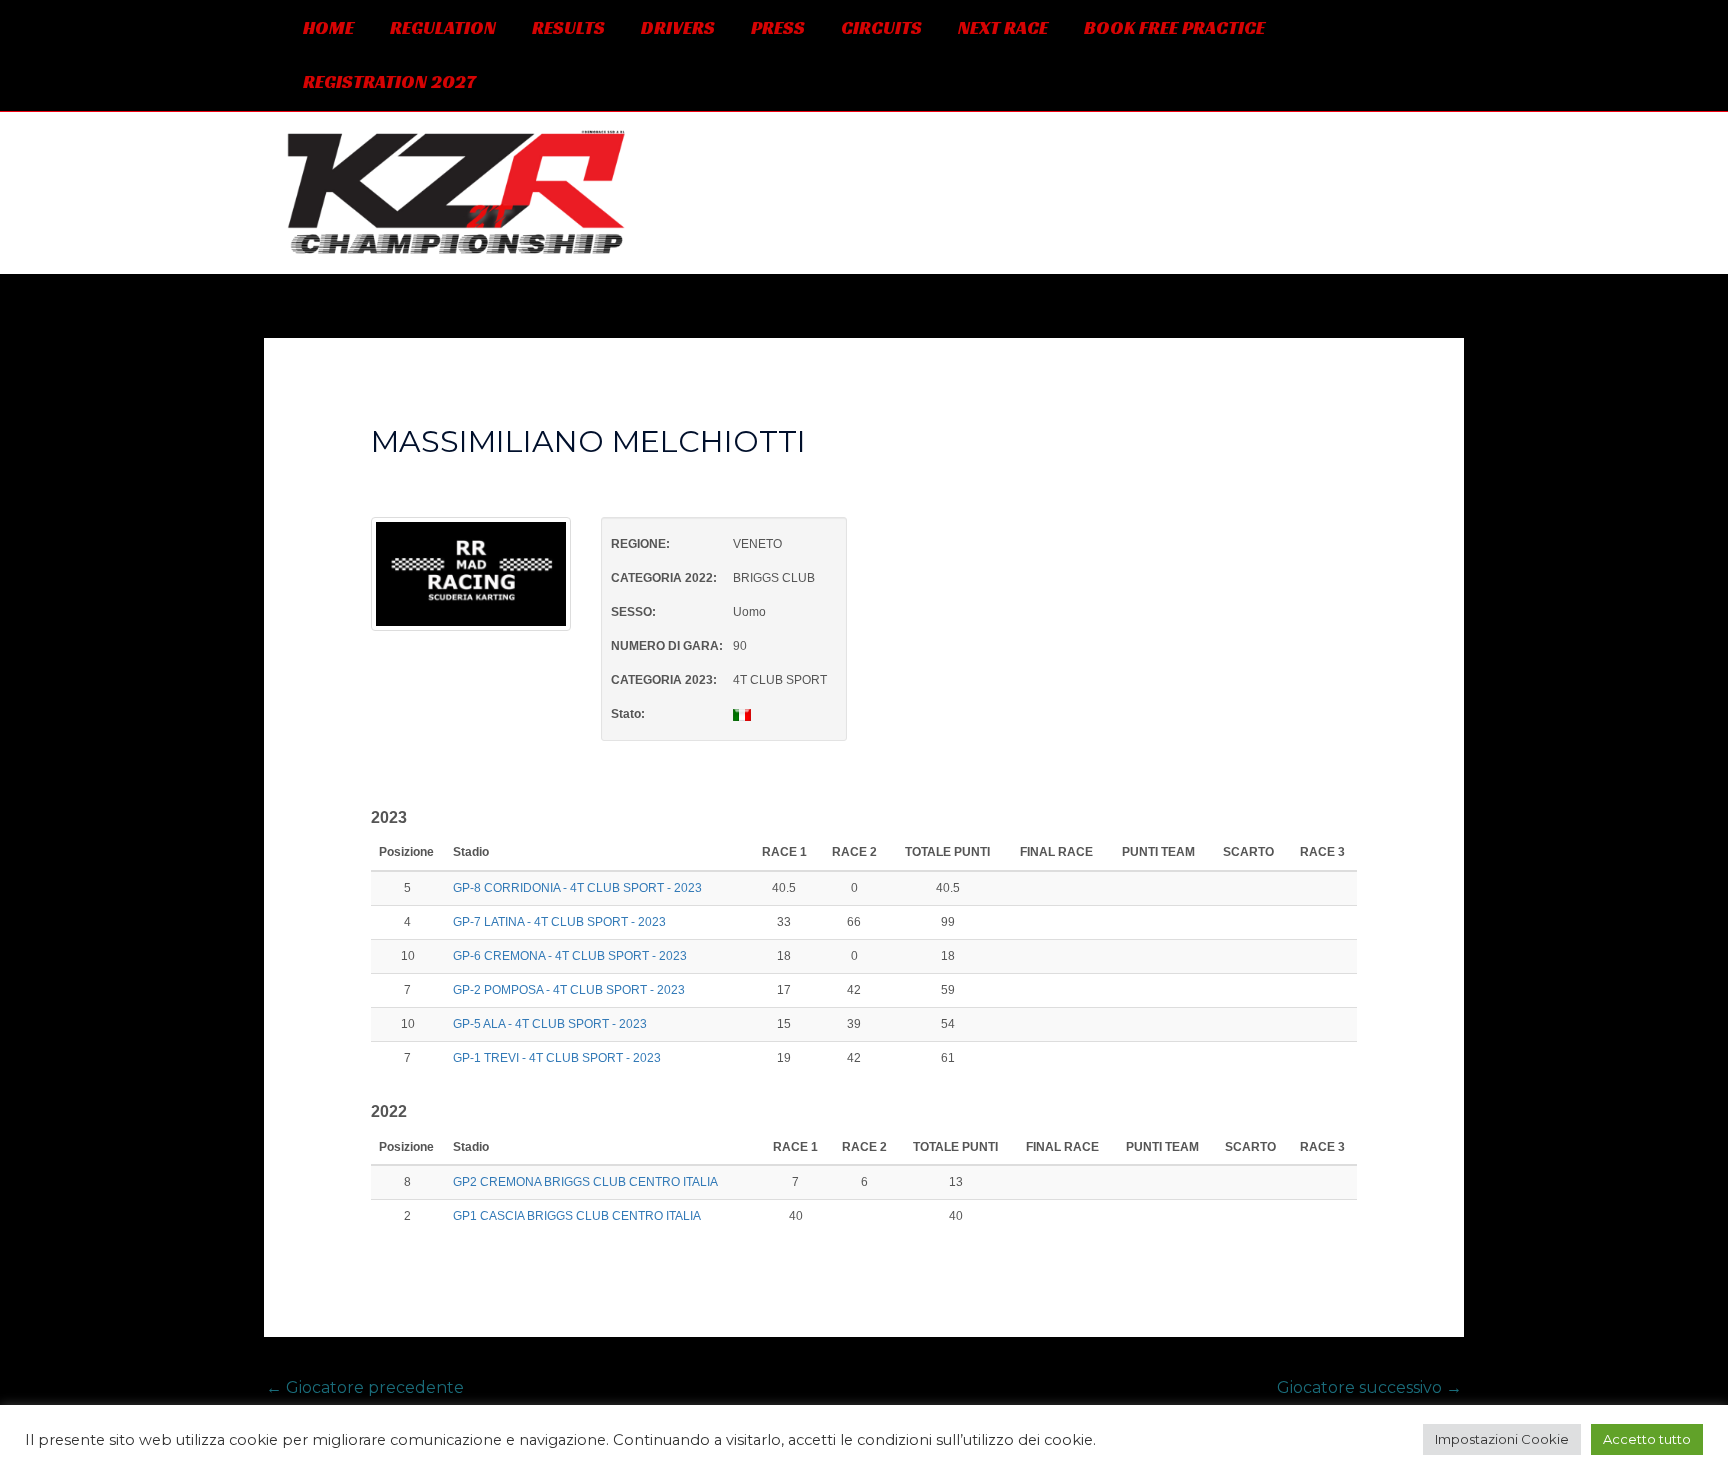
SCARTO (1248, 852)
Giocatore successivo (1369, 1387)
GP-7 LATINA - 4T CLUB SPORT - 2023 (559, 922)
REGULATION (443, 27)
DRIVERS (678, 27)
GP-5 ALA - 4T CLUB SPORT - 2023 (550, 1024)
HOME (328, 27)
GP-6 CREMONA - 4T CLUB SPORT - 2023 (570, 956)
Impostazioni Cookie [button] (1502, 1439)
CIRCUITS (881, 27)
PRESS (778, 27)
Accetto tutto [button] (1647, 1439)
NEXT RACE (1003, 27)
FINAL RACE (1056, 852)
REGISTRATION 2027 (389, 81)
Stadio (472, 852)
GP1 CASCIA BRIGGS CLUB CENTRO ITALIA (577, 1216)
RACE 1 (784, 852)
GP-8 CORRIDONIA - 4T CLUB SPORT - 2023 (577, 888)
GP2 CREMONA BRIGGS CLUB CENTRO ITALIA (585, 1182)
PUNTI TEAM (1158, 852)
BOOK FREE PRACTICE (1174, 27)
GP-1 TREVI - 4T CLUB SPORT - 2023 (557, 1058)
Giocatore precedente (365, 1387)
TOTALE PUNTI (947, 852)
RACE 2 (854, 852)
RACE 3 (1322, 852)
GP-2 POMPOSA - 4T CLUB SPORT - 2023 (569, 990)
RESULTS (568, 27)
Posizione (408, 852)
